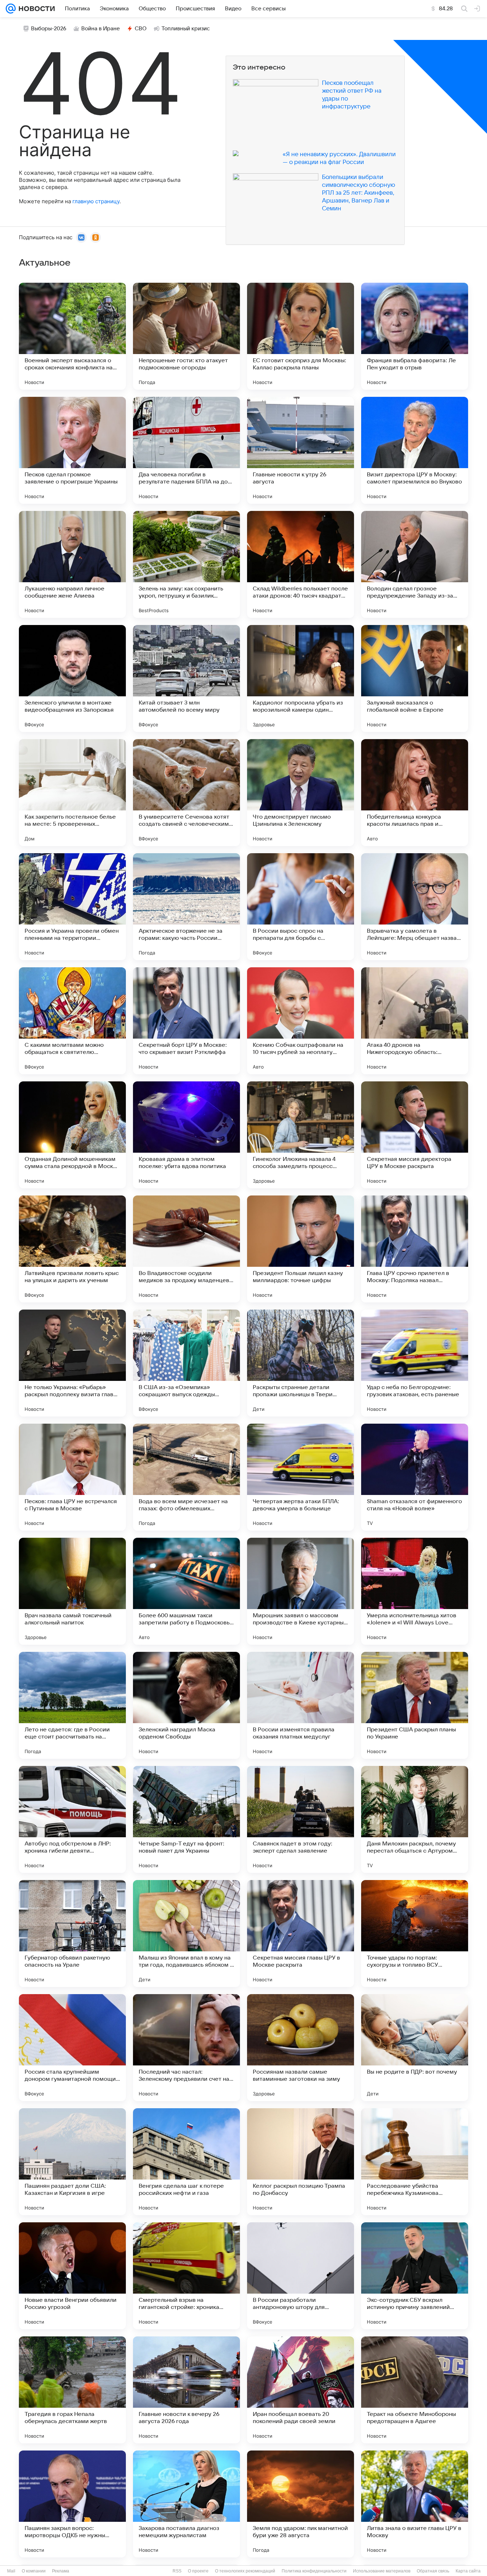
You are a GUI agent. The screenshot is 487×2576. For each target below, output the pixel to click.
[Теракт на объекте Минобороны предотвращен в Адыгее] (415, 2390)
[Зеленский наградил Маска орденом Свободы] (186, 1705)
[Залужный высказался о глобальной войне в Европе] (415, 678)
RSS (177, 2571)
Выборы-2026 (49, 29)
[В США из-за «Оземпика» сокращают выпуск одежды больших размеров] (186, 1363)
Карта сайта (468, 2571)
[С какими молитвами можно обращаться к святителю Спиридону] (72, 1021)
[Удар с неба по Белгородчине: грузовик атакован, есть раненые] (415, 1363)
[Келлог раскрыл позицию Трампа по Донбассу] (301, 2162)
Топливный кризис (186, 29)
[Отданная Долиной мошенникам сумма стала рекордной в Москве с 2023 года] (72, 1135)
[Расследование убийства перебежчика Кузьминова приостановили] (415, 2162)
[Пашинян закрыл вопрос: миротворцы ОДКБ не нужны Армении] (72, 2504)
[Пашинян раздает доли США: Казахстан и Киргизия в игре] (72, 2162)
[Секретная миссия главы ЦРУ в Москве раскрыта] (301, 1934)
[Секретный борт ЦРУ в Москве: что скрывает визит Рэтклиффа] (186, 1021)
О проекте (198, 2571)
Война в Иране (101, 29)
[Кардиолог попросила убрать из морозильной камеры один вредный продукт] (301, 678)
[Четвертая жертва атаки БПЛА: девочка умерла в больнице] (301, 1477)
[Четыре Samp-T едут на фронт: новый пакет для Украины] (186, 1819)
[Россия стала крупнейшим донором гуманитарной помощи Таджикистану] (72, 2048)
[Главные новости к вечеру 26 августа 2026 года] (186, 2390)
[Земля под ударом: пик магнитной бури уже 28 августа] (301, 2504)
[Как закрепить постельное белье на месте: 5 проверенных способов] (72, 793)
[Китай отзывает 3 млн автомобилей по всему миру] (186, 678)
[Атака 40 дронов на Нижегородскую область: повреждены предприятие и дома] (415, 1021)
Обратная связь (433, 2571)
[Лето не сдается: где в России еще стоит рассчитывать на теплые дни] (72, 1705)
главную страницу (96, 201)
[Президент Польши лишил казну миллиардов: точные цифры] (301, 1249)
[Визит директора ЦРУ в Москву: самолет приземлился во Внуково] (415, 450)
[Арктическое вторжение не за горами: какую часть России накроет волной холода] (186, 907)
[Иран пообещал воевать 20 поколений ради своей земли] (301, 2390)
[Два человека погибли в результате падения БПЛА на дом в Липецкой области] (186, 450)
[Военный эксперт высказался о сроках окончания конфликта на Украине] (72, 336)
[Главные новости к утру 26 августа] (301, 450)
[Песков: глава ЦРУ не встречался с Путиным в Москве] (72, 1477)
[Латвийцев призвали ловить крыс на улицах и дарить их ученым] (72, 1249)
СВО (141, 29)
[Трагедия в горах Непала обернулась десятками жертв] (72, 2390)
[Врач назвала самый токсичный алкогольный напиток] (72, 1591)
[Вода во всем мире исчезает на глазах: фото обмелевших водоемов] (186, 1477)
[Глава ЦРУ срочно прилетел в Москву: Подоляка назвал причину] (415, 1249)
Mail (11, 2571)
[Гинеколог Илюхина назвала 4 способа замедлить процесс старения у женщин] (301, 1135)
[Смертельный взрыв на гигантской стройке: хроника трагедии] (186, 2276)
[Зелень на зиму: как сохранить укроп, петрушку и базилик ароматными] (186, 564)
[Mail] (11, 9)
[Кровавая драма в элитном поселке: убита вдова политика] (186, 1135)
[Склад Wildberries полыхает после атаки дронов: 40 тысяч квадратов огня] (301, 564)
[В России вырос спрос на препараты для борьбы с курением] (301, 907)
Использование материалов (382, 2571)
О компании (34, 2571)
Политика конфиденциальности (314, 2571)
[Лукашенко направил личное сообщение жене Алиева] (72, 564)
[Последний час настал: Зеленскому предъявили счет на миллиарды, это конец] (186, 2048)
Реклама (61, 2571)
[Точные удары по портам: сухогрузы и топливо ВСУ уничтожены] (415, 1934)
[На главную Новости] (35, 9)
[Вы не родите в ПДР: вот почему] (415, 2048)
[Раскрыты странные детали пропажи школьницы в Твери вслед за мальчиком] (301, 1363)
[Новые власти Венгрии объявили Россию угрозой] (72, 2276)
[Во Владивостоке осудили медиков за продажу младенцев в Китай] (186, 1249)
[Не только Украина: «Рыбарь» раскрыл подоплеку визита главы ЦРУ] (72, 1363)
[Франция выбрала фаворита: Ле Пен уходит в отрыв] (415, 336)
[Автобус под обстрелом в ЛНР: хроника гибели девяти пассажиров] (72, 1819)
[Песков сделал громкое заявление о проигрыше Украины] (72, 450)
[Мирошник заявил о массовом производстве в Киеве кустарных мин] (301, 1591)
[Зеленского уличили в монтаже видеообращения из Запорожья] (72, 678)
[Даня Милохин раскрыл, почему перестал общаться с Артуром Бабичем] (415, 1819)
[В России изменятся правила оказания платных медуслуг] (301, 1705)
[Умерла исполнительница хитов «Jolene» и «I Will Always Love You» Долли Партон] (415, 1591)
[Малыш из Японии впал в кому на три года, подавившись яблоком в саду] (186, 1934)
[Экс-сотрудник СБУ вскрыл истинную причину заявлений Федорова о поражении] (415, 2276)
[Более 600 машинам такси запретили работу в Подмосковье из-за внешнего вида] (186, 1591)
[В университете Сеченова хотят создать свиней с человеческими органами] (186, 793)
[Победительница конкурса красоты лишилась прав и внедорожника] (415, 793)
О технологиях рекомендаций (245, 2571)
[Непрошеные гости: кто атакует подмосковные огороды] (186, 336)
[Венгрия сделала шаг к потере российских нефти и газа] (186, 2162)
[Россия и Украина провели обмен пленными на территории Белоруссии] (72, 907)
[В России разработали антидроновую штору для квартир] (301, 2276)
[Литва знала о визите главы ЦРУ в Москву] (415, 2504)
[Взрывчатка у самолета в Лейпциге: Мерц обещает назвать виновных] (415, 907)
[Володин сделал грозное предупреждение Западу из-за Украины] (415, 564)
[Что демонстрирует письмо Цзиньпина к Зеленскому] (301, 793)
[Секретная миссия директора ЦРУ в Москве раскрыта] (415, 1135)
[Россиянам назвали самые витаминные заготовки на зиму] (301, 2048)
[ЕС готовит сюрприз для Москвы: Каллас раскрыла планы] (301, 336)
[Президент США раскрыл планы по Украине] (415, 1705)
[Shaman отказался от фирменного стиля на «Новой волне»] (415, 1477)
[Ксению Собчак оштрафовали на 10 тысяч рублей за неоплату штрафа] (301, 1021)
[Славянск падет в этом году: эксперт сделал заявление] (301, 1819)
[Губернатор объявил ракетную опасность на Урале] (72, 1934)
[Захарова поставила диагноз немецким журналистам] (186, 2504)
